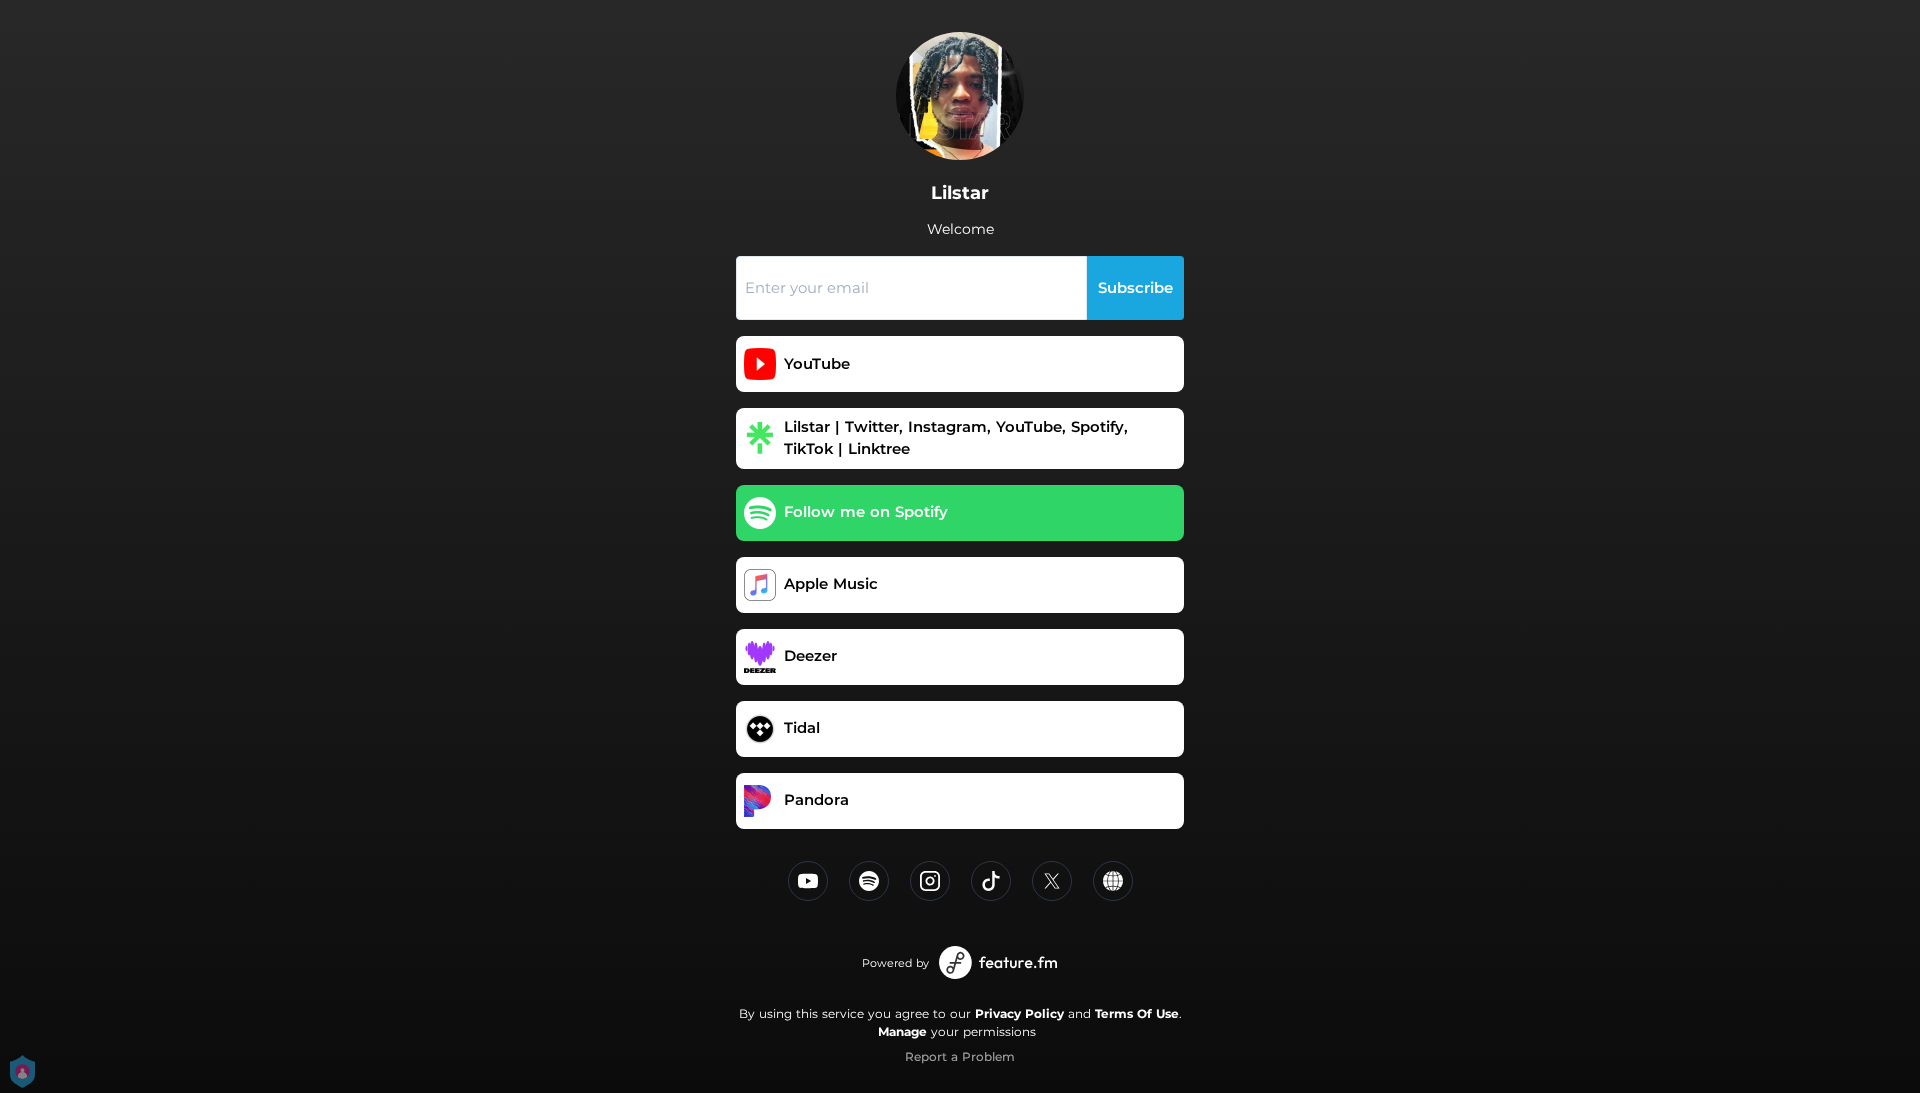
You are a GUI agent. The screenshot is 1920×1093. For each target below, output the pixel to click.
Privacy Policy (1019, 1013)
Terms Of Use (1137, 1013)
